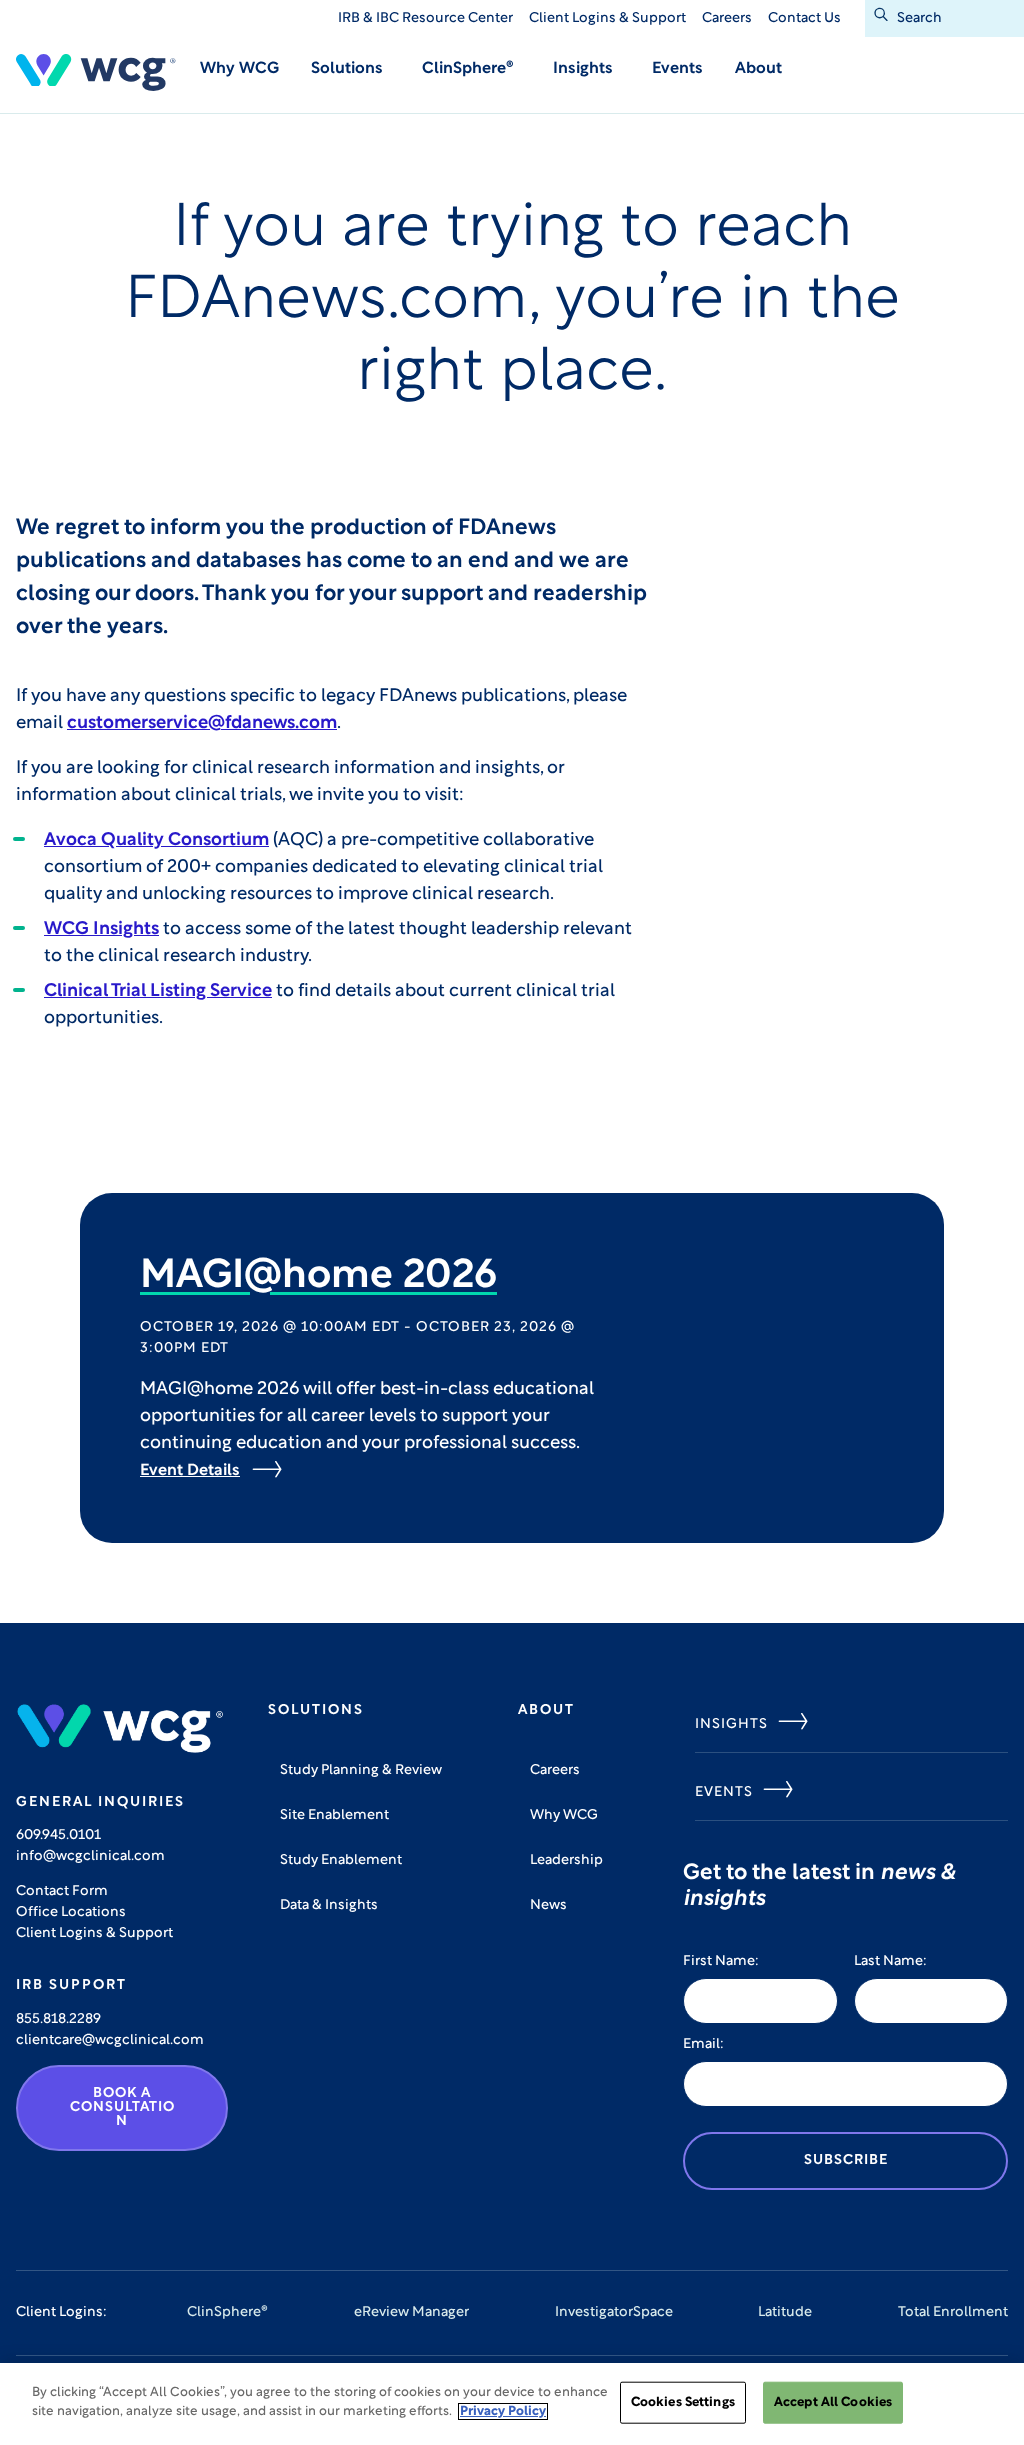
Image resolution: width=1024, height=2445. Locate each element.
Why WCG (239, 69)
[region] (512, 2404)
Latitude (785, 2312)
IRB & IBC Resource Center (425, 18)
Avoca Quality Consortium (156, 841)
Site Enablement (334, 1815)
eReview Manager (411, 2312)
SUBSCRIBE (846, 2160)
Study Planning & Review (361, 1770)
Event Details (190, 1471)
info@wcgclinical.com (90, 1856)
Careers (727, 18)
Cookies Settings (683, 2402)
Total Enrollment (953, 2312)
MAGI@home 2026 (318, 1277)
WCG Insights (101, 930)
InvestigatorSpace (614, 2312)
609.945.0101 (58, 1835)
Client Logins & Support (607, 18)
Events (677, 69)
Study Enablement (341, 1860)
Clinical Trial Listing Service (158, 992)
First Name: (721, 1961)
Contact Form (62, 1891)
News (548, 1905)
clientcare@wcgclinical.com (110, 2040)
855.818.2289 (58, 2019)
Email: (703, 2044)
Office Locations (71, 1912)
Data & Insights (329, 1905)
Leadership (566, 1860)
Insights (731, 1724)
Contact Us (804, 18)
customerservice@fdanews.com (202, 724)
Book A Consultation (122, 2107)
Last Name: (890, 1961)
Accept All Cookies (833, 2402)
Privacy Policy (503, 2411)
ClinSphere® (227, 2312)
